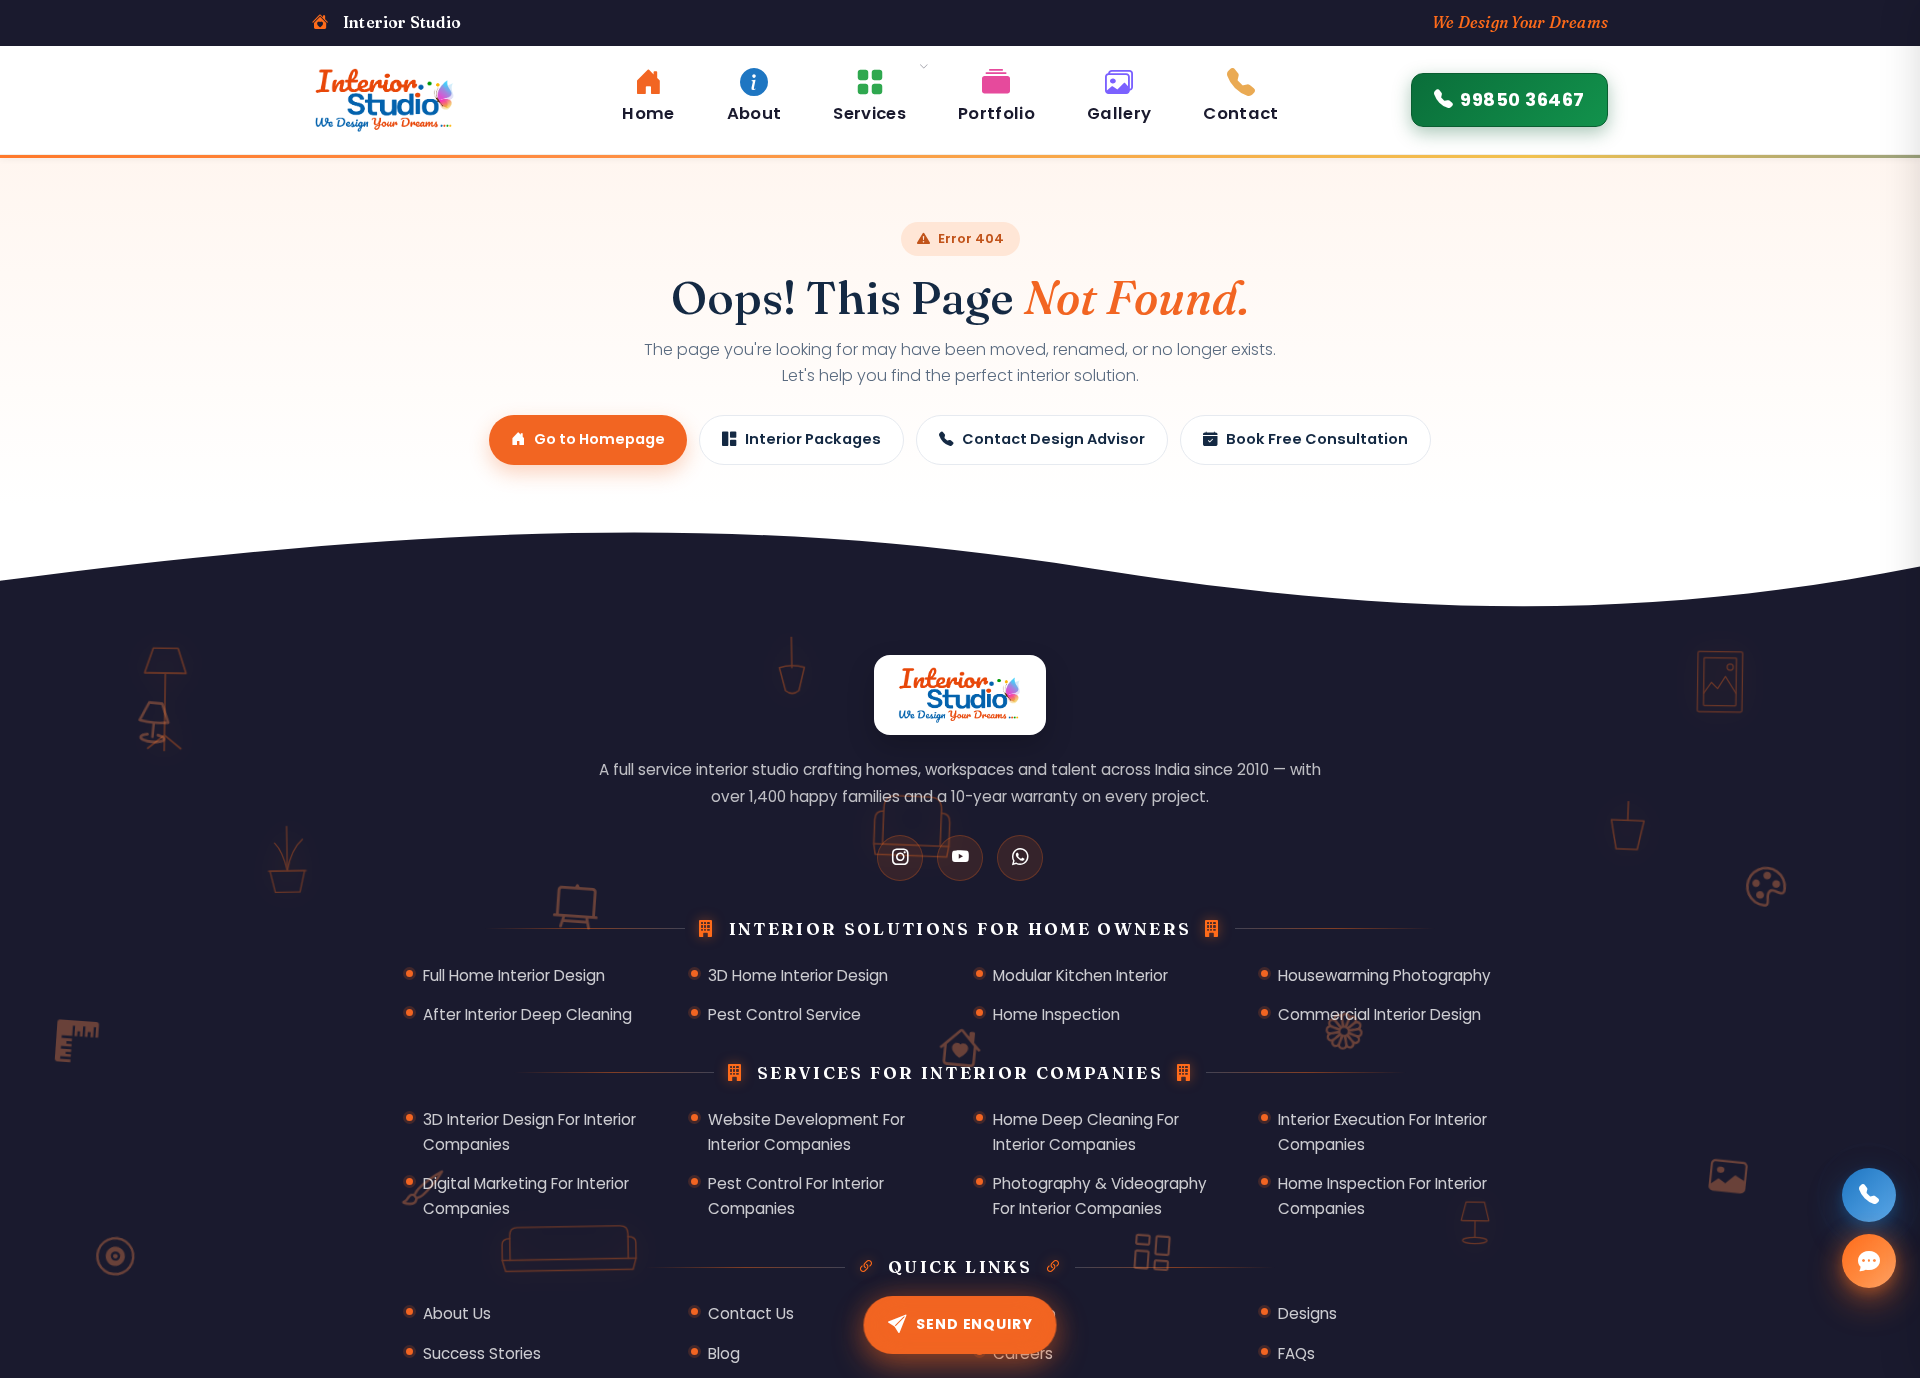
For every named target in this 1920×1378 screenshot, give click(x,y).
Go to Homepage (599, 439)
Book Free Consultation (1317, 439)
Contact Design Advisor (1053, 439)
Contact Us (751, 1313)
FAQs (1296, 1353)
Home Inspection (1056, 1014)
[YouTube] (960, 858)
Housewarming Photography (1384, 975)
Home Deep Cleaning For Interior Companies (1086, 1132)
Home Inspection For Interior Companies (1382, 1196)
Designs (1307, 1313)
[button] (869, 92)
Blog (724, 1353)
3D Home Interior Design (798, 975)
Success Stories (482, 1353)
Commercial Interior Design (1379, 1014)
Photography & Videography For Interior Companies (1100, 1196)
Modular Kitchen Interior (1080, 975)
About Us (457, 1313)
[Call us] (1869, 1195)
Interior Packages (813, 439)
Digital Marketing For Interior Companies (526, 1196)
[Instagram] (900, 858)
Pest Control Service (784, 1014)
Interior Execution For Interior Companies (1382, 1132)
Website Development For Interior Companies (806, 1132)
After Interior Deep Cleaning (527, 1014)
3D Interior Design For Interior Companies (529, 1132)
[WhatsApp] (1020, 858)
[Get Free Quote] (1869, 1261)
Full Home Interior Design (514, 975)
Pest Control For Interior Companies (796, 1196)
